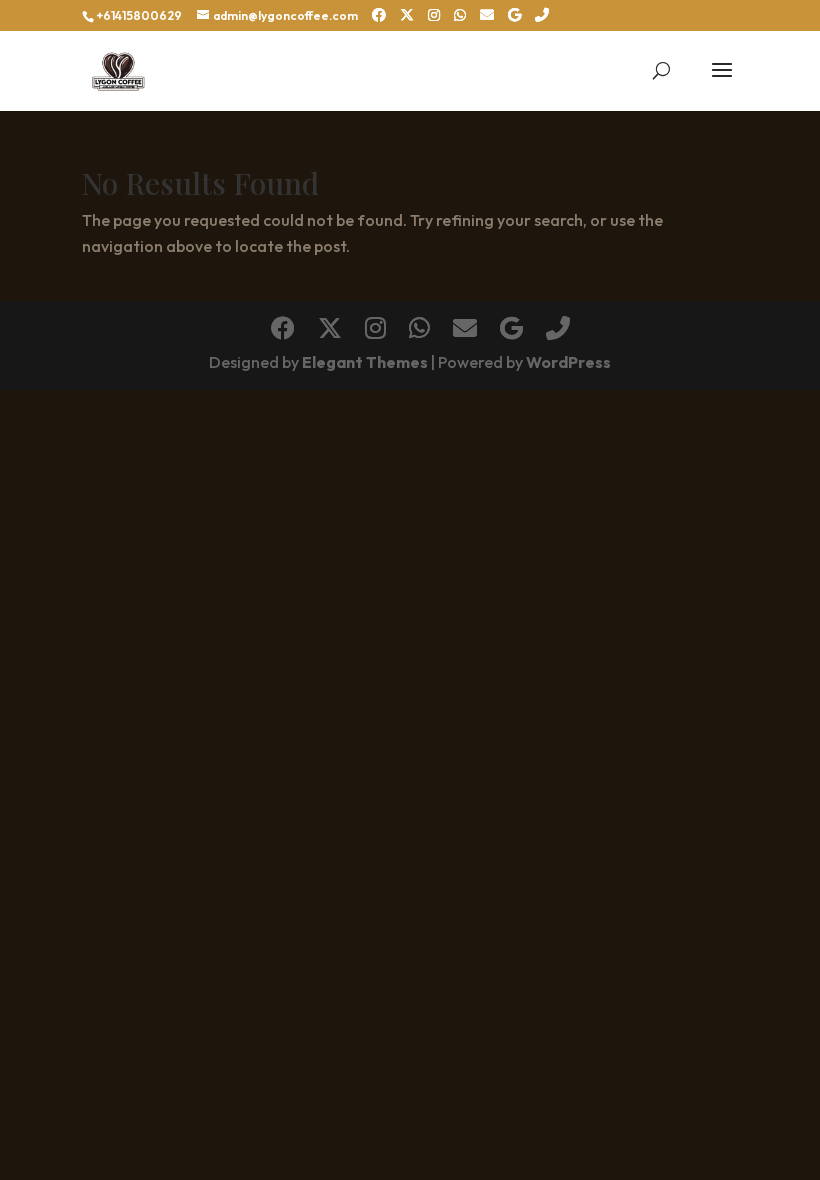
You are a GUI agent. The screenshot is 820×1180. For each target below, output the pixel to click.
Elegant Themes (365, 362)
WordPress (568, 362)
